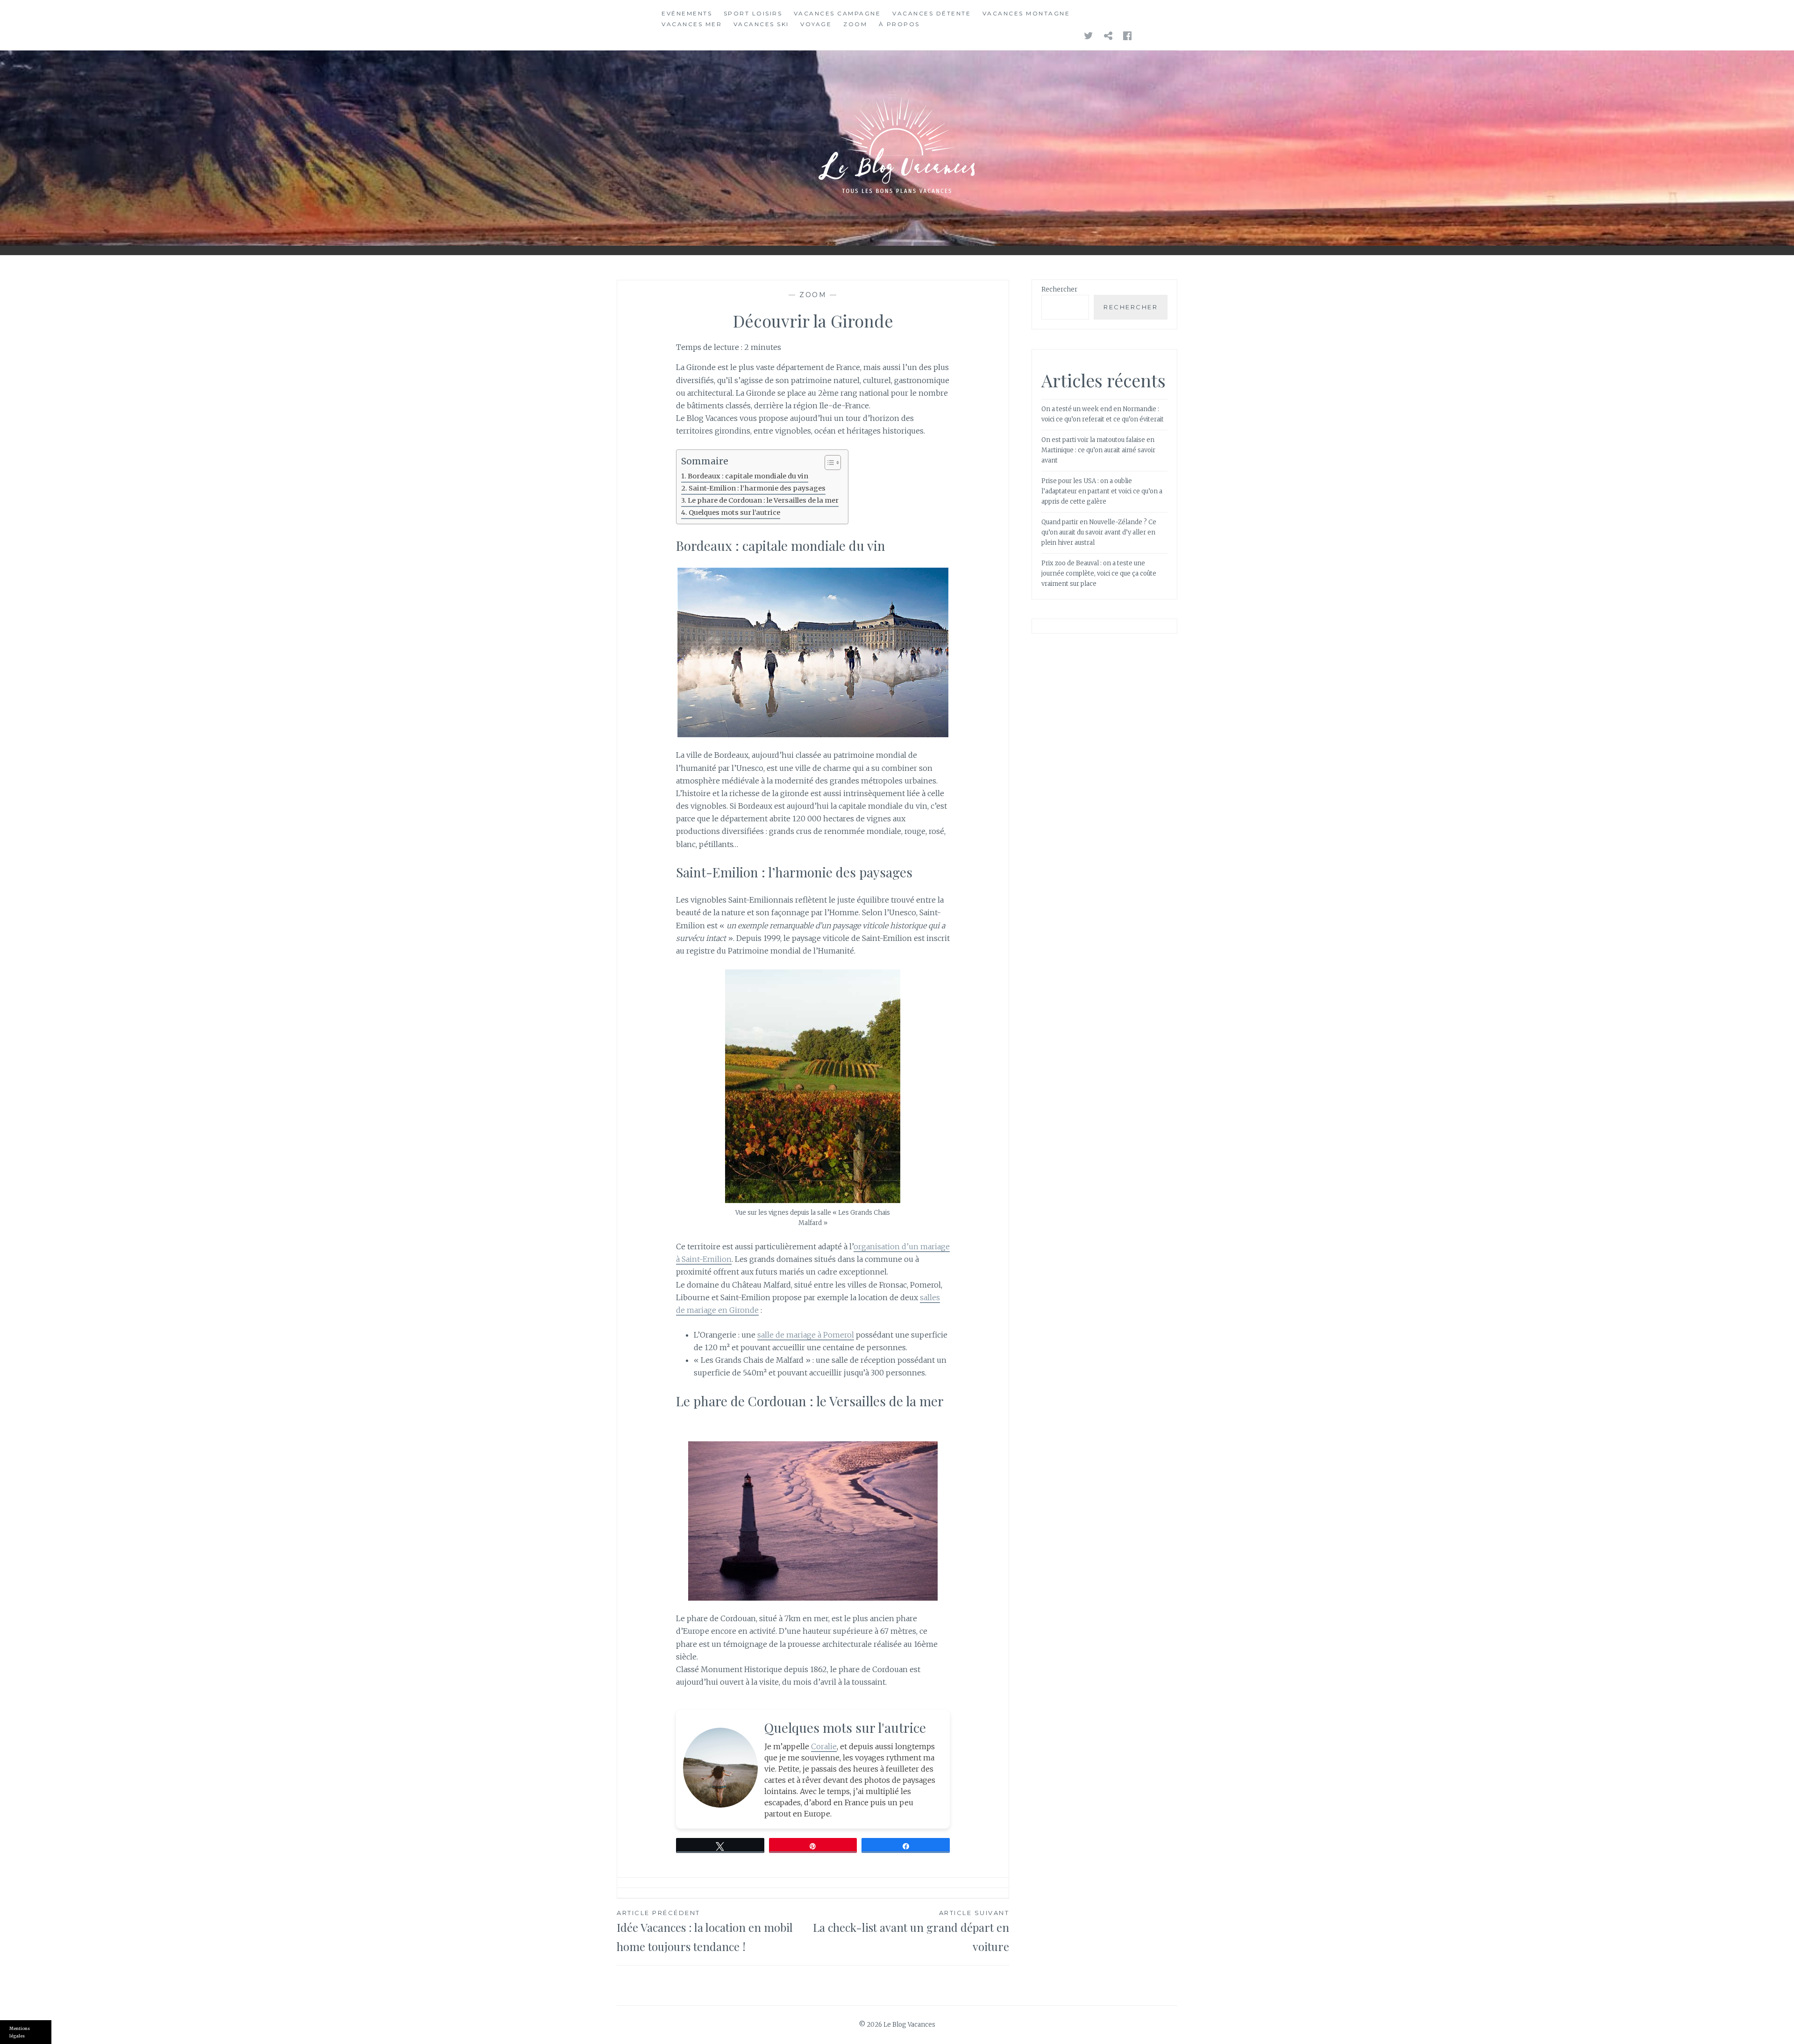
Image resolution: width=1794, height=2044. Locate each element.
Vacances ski (761, 24)
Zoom (855, 24)
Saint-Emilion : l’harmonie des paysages (757, 488)
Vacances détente (932, 13)
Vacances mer (692, 24)
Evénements (687, 13)
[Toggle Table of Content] (828, 463)
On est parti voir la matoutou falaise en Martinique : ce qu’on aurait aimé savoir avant (1098, 450)
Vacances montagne (1026, 13)
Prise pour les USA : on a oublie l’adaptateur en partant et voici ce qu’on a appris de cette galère (1102, 491)
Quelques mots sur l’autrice (734, 513)
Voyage (816, 24)
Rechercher (1059, 289)
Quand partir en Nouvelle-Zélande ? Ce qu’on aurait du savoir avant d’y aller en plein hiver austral (1099, 532)
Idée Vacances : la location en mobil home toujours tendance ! (705, 1931)
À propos (899, 24)
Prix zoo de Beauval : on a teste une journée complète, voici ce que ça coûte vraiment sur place (1099, 573)
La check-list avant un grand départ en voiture (911, 1931)
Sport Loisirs (753, 13)
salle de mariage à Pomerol (806, 1335)
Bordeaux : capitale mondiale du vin (748, 476)
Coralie (824, 1746)
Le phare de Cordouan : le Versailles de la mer (763, 500)
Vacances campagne (837, 13)
